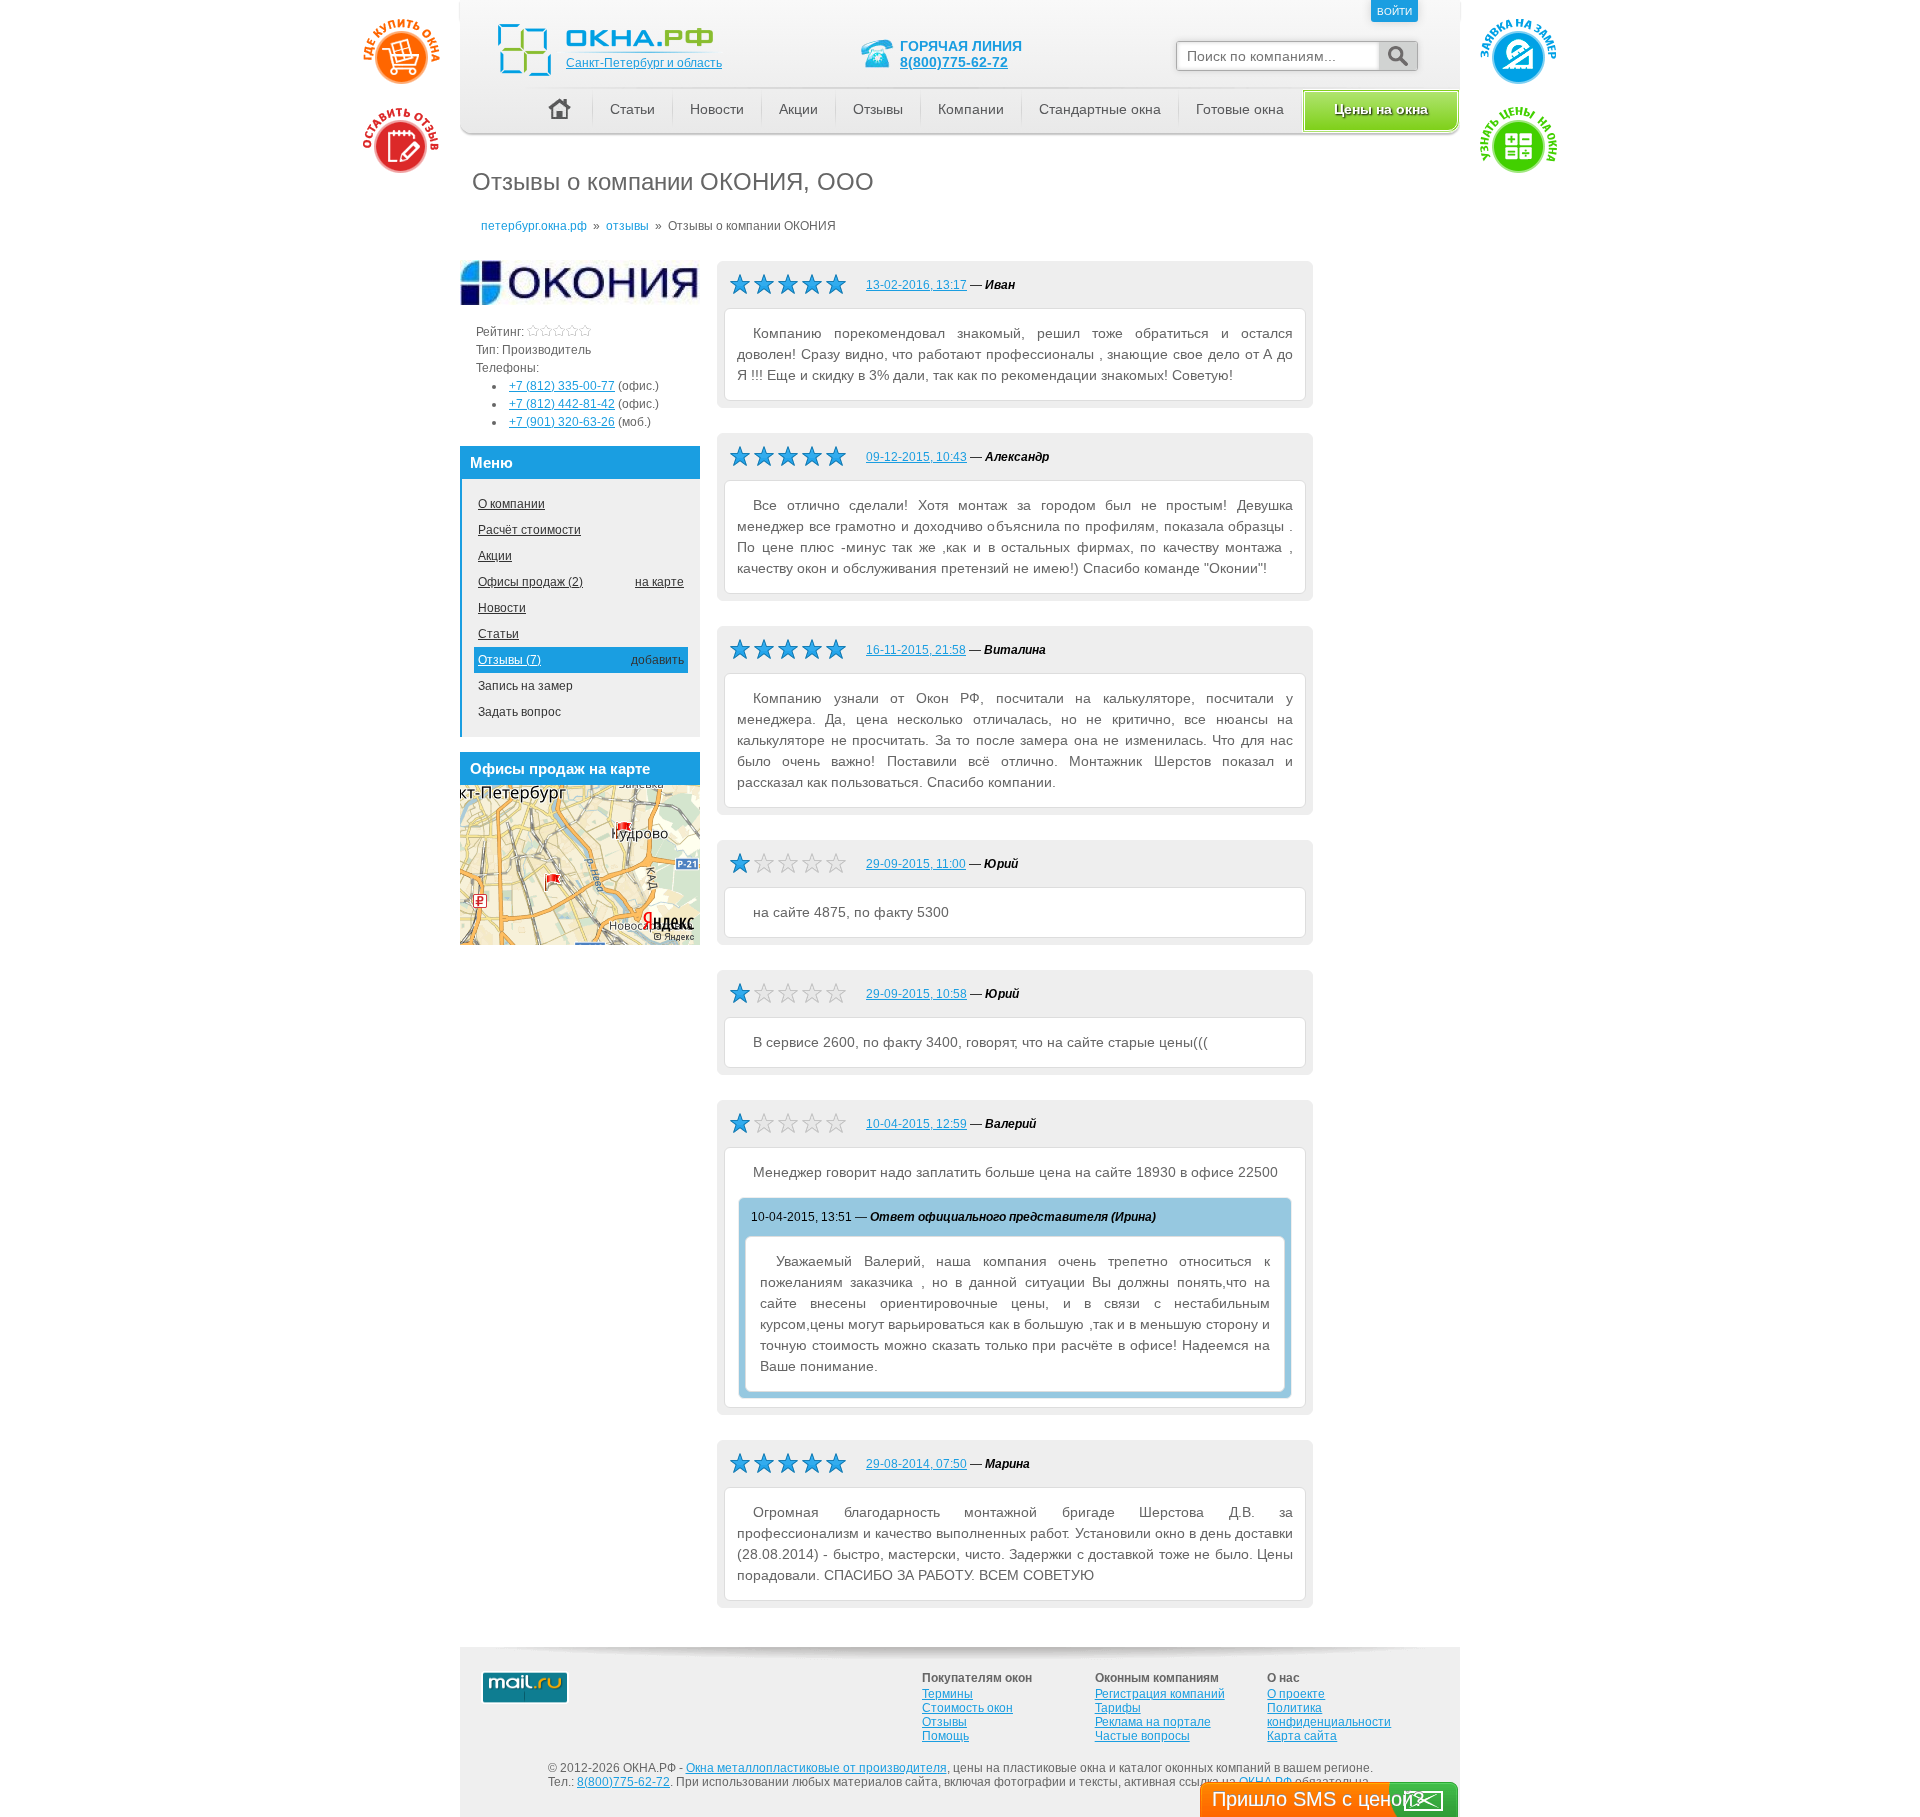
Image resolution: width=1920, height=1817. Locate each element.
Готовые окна (1240, 109)
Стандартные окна (1100, 109)
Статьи (498, 634)
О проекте (1296, 1694)
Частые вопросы (1142, 1736)
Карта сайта (1302, 1736)
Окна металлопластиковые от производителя (816, 1768)
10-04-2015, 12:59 (916, 1124)
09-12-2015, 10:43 (916, 457)
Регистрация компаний (1160, 1694)
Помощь (945, 1736)
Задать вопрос (519, 712)
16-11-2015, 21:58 (916, 650)
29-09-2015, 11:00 (916, 864)
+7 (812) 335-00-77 (562, 386)
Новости (502, 608)
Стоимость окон (967, 1708)
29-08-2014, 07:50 (916, 1464)
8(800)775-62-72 (954, 62)
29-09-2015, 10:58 (916, 994)
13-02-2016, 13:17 (916, 285)
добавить (657, 660)
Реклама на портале (1153, 1722)
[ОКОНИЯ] (580, 301)
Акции (495, 556)
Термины (947, 1694)
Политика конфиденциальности (1329, 1715)
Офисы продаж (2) (530, 582)
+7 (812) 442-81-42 (562, 404)
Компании (971, 109)
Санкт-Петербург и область (644, 63)
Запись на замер (525, 686)
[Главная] (559, 110)
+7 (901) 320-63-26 (562, 422)
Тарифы (1118, 1708)
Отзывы (878, 109)
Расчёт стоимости (529, 530)
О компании (511, 504)
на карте (659, 582)
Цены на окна (1381, 109)
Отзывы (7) (509, 660)
